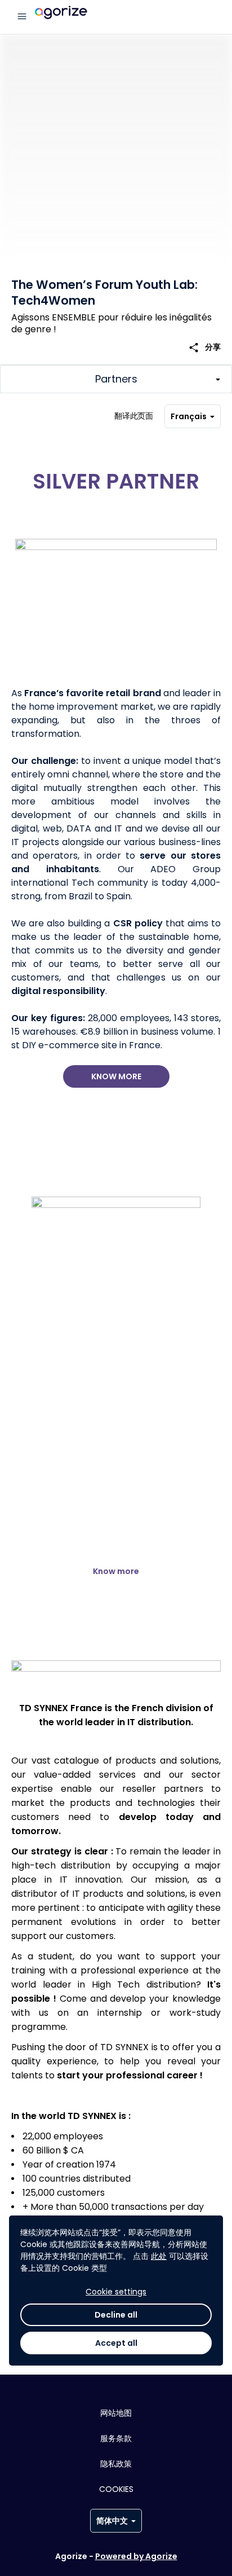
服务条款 (116, 2438)
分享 (204, 347)
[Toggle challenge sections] (116, 379)
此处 (159, 2256)
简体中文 (112, 2521)
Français (189, 416)
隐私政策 (116, 2464)
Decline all (116, 2315)
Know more (116, 1076)
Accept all (116, 2343)
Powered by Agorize (136, 2556)
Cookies (116, 2489)
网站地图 (116, 2413)
